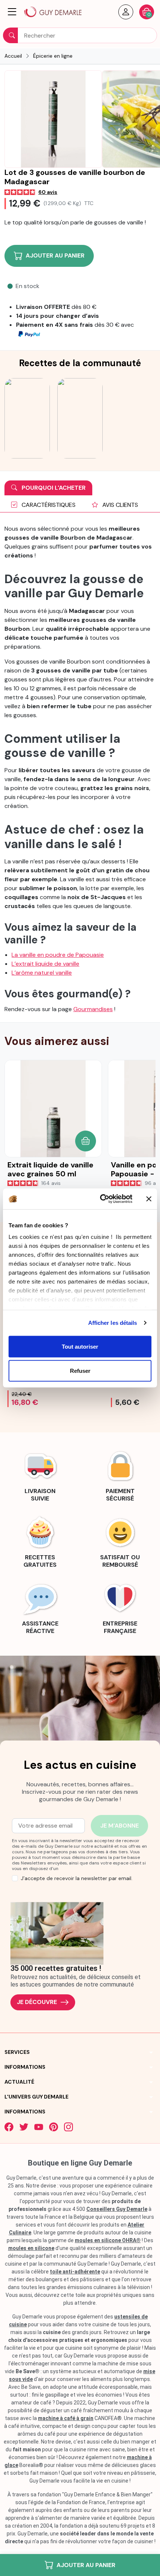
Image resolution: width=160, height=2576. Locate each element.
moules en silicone (31, 2248)
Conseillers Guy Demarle (117, 2209)
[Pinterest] (54, 2127)
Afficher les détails (113, 1323)
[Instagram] (68, 2127)
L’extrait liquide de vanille (45, 964)
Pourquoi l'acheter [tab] (53, 488)
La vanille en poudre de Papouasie (58, 955)
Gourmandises (93, 1009)
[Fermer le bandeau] (149, 1199)
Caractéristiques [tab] (48, 505)
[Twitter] (24, 2127)
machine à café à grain (66, 2418)
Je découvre (37, 2002)
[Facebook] (9, 2127)
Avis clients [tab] (119, 505)
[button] (12, 12)
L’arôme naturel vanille (42, 973)
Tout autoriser (80, 1346)
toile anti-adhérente (75, 2272)
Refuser (80, 1371)
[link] (40, 1475)
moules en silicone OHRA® (108, 2240)
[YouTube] (39, 2127)
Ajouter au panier (86, 2565)
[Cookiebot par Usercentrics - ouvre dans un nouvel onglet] (101, 1199)
